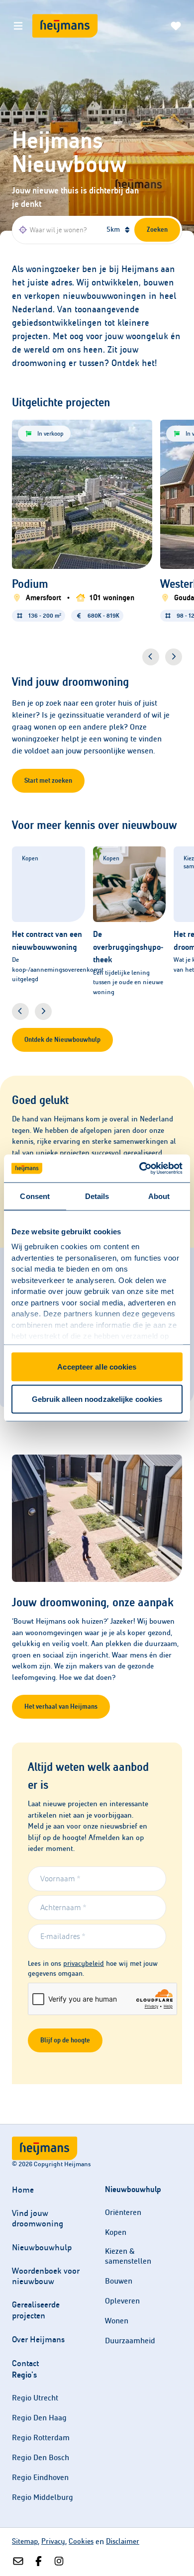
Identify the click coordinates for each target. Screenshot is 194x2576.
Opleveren (122, 2301)
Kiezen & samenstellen (128, 2256)
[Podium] (82, 599)
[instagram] (59, 2562)
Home (23, 2190)
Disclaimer (123, 2541)
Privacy (53, 2541)
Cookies (81, 2541)
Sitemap (25, 2541)
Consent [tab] (35, 1196)
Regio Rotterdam (41, 2438)
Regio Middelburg (43, 2497)
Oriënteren (123, 2212)
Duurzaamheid (130, 2341)
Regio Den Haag (39, 2418)
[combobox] (58, 230)
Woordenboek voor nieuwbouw (46, 2276)
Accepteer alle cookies (97, 1366)
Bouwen (119, 2281)
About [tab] (159, 1196)
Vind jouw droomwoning (38, 2218)
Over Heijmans (38, 2340)
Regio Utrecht (35, 2398)
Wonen (117, 2321)
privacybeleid (84, 1964)
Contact (25, 2363)
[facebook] (39, 2562)
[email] (18, 2562)
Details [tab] (97, 1196)
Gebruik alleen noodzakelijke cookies (97, 1399)
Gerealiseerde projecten (36, 2310)
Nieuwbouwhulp (42, 2248)
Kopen (116, 2232)
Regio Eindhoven (40, 2477)
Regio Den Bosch (41, 2457)
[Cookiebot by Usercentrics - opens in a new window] (140, 1169)
